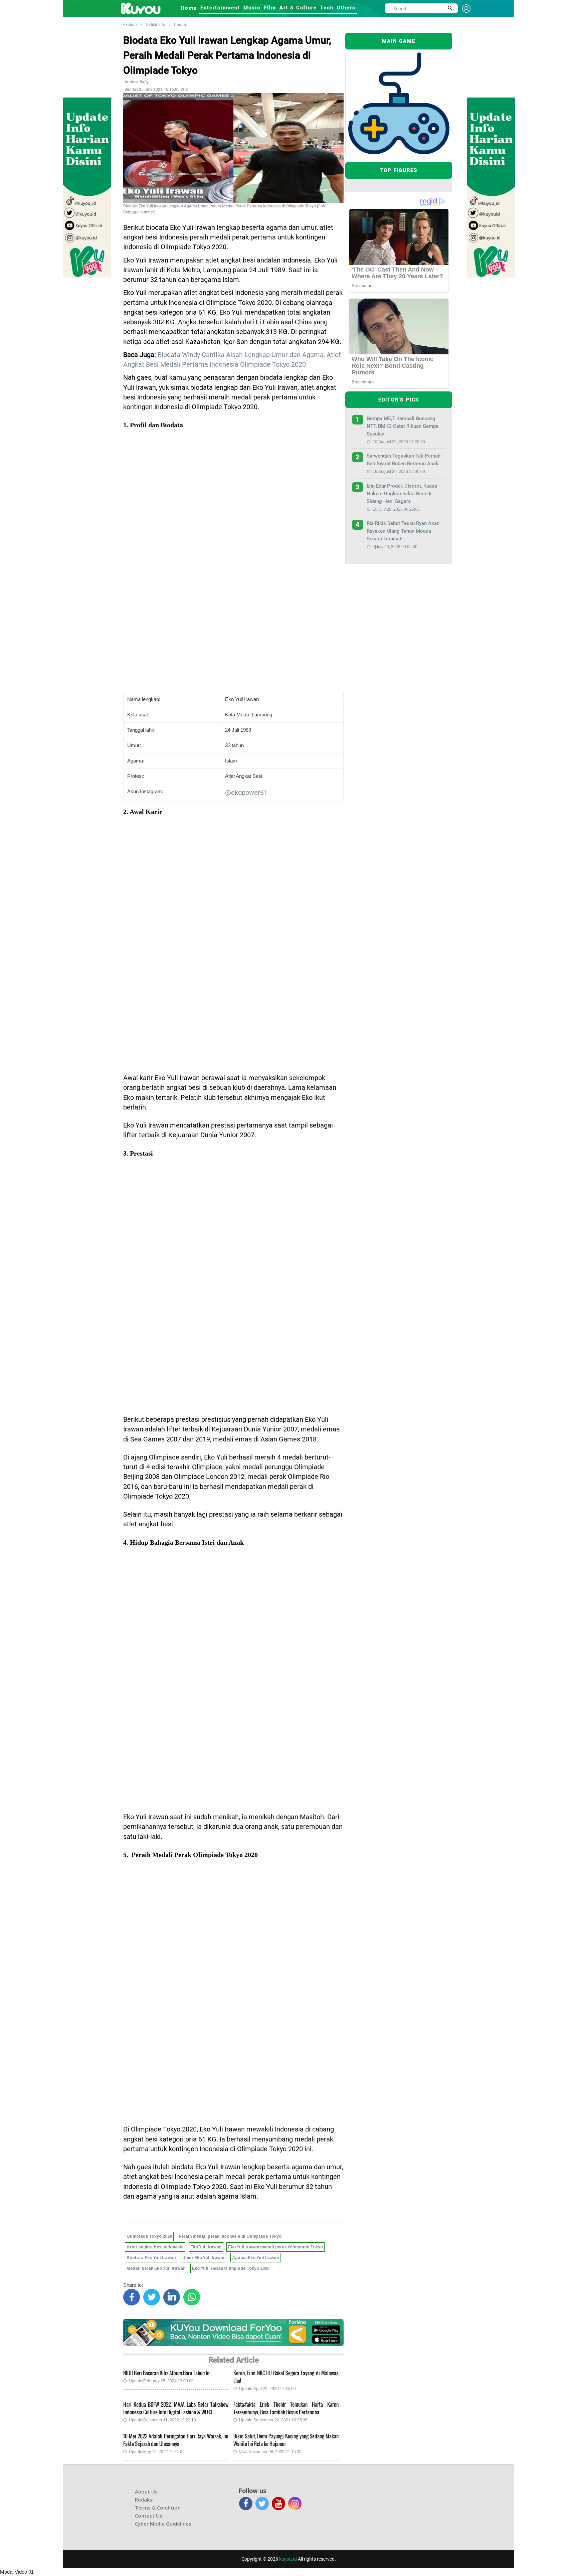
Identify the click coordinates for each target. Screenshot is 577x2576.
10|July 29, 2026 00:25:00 (396, 509)
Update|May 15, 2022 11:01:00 (157, 2452)
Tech (327, 8)
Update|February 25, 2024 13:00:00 (161, 2381)
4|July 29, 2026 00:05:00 (395, 547)
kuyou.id (288, 2559)
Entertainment (220, 8)
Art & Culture (298, 8)
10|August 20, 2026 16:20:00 (399, 442)
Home (189, 8)
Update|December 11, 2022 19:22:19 (162, 2420)
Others (346, 8)
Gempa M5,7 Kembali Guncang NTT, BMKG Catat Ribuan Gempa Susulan (403, 426)
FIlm (270, 8)
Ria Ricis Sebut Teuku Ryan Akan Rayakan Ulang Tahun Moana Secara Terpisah (403, 531)
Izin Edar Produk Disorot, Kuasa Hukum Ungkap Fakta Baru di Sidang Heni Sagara (402, 494)
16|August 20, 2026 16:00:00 (399, 472)
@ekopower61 (246, 793)
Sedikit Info (155, 25)
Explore (130, 25)
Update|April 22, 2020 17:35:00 (267, 2389)
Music (252, 8)
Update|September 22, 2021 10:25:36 (273, 2420)
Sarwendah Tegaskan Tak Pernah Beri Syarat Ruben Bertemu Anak (404, 460)
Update (180, 25)
